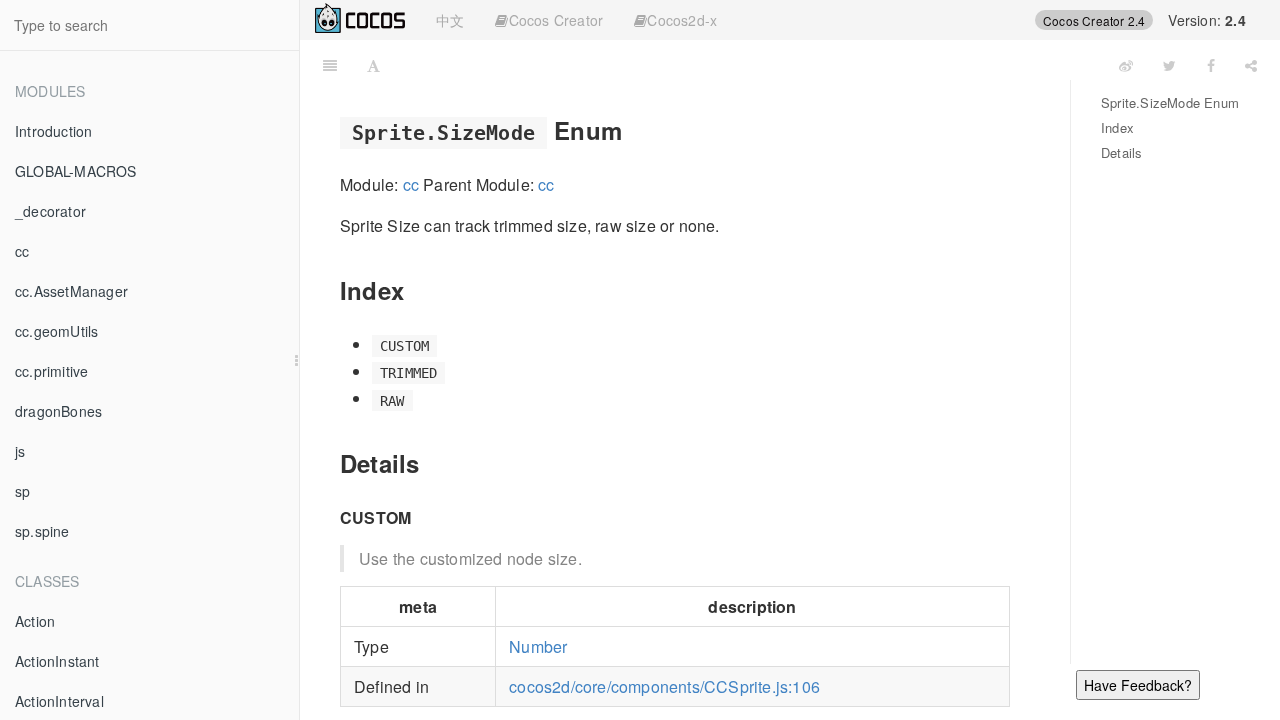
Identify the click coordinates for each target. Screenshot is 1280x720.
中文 (450, 20)
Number (538, 646)
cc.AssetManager (71, 291)
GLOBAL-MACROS (76, 171)
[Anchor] (634, 129)
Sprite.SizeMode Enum (1170, 102)
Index (1117, 127)
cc (22, 251)
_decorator (50, 211)
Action (35, 621)
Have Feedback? (1138, 685)
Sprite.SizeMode (749, 64)
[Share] (1251, 65)
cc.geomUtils (56, 331)
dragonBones (58, 411)
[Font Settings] (373, 65)
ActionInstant (57, 661)
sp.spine (42, 531)
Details (1121, 152)
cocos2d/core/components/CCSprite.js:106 (664, 686)
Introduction (53, 131)
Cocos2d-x (682, 20)
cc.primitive (51, 371)
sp (22, 491)
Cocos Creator (556, 20)
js (20, 451)
